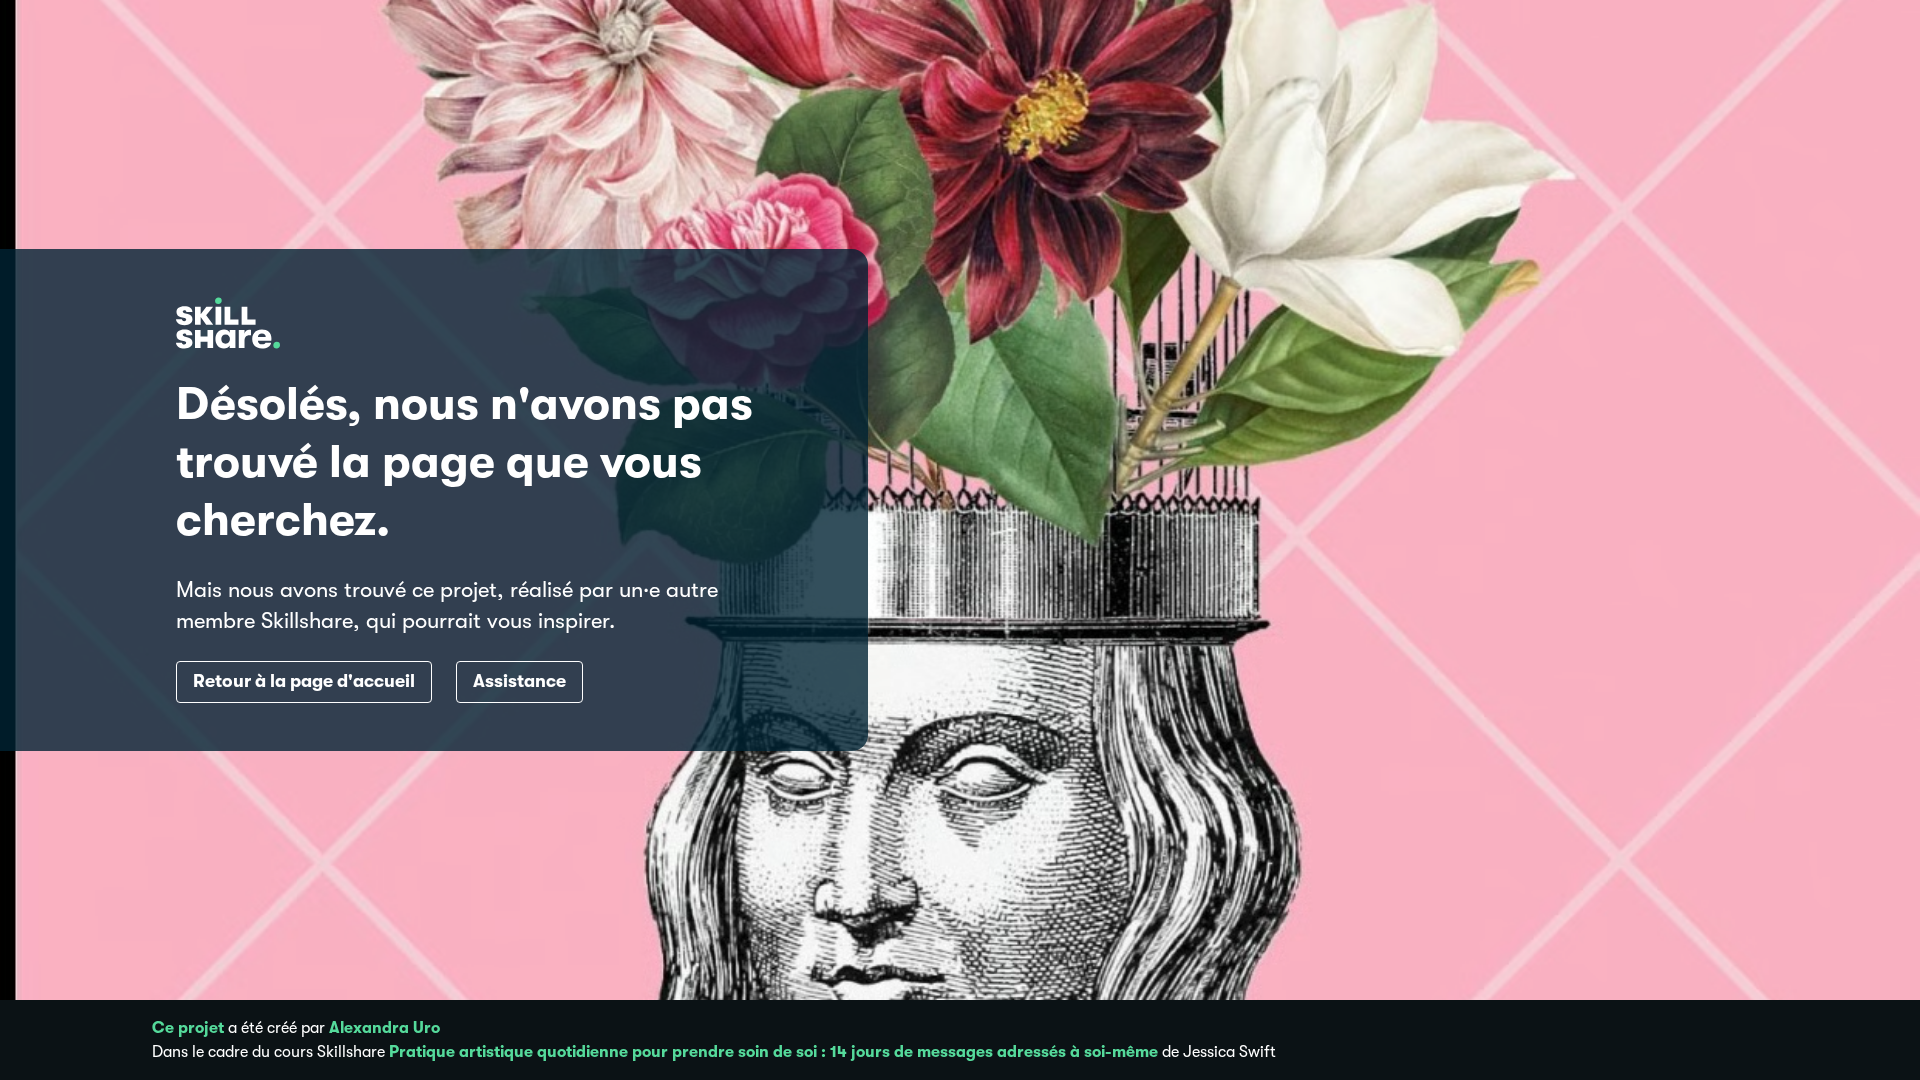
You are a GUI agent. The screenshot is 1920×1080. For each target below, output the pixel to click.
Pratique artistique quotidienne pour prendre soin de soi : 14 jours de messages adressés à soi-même (773, 1052)
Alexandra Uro (384, 1028)
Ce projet (188, 1028)
